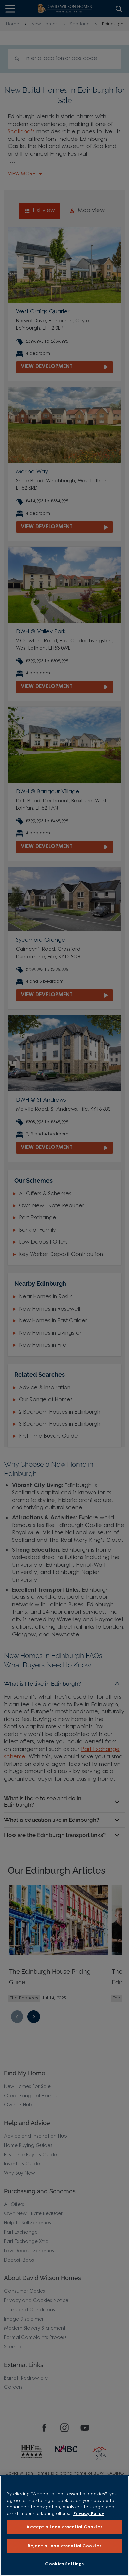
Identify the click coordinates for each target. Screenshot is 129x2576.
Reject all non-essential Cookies (64, 2546)
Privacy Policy (89, 2514)
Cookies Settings (64, 2564)
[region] (64, 2526)
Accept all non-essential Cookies (64, 2527)
